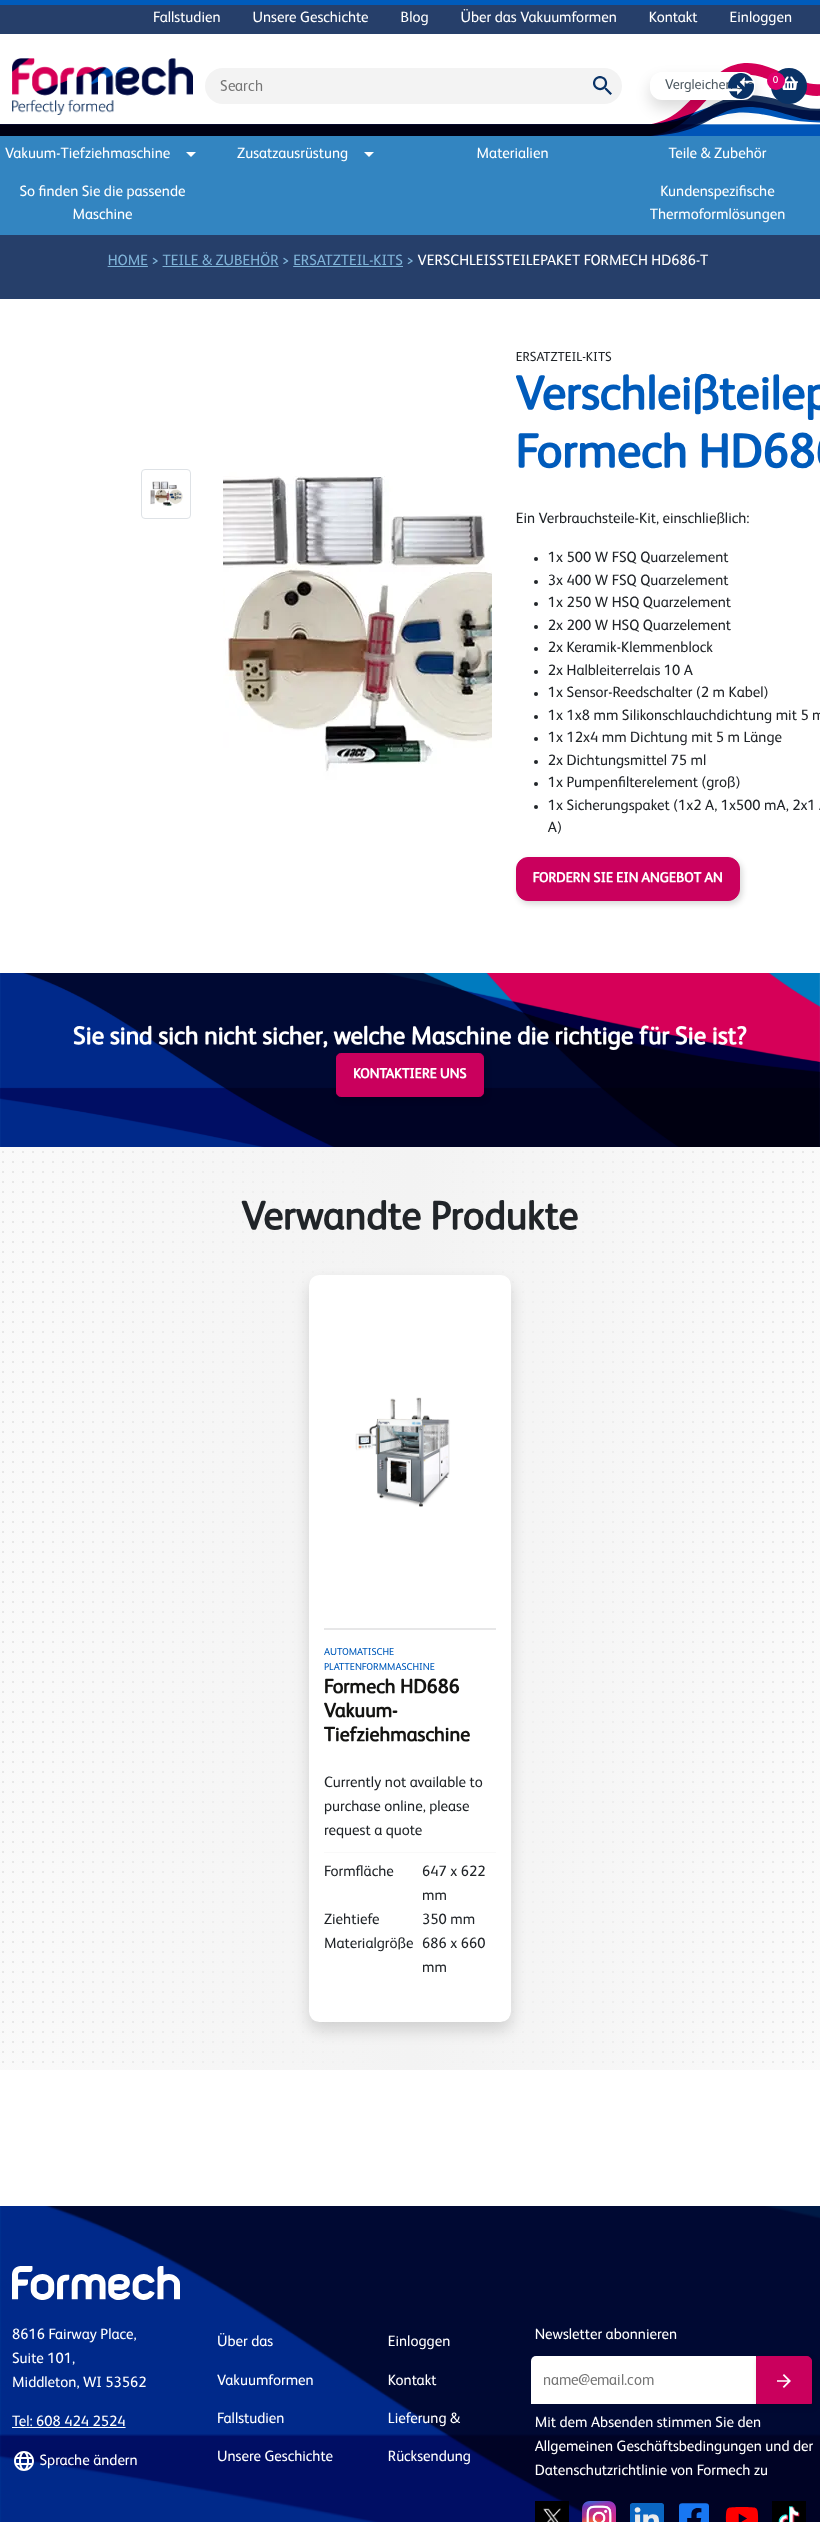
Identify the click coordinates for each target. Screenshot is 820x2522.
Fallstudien (186, 18)
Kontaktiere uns (409, 1075)
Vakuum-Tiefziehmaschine (91, 154)
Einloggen (761, 18)
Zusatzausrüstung (292, 154)
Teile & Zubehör (718, 154)
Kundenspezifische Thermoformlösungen (718, 204)
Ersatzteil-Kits (348, 261)
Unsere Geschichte (311, 18)
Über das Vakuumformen (539, 18)
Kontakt (673, 18)
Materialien (513, 154)
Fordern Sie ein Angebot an (628, 879)
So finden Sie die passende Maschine (103, 204)
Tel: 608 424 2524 (69, 2422)
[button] (166, 494)
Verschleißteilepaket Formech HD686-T (563, 261)
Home (128, 261)
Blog (415, 18)
